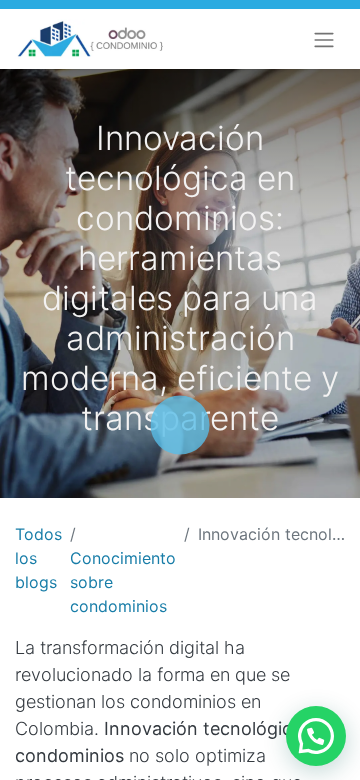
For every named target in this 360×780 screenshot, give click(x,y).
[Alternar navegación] (324, 39)
